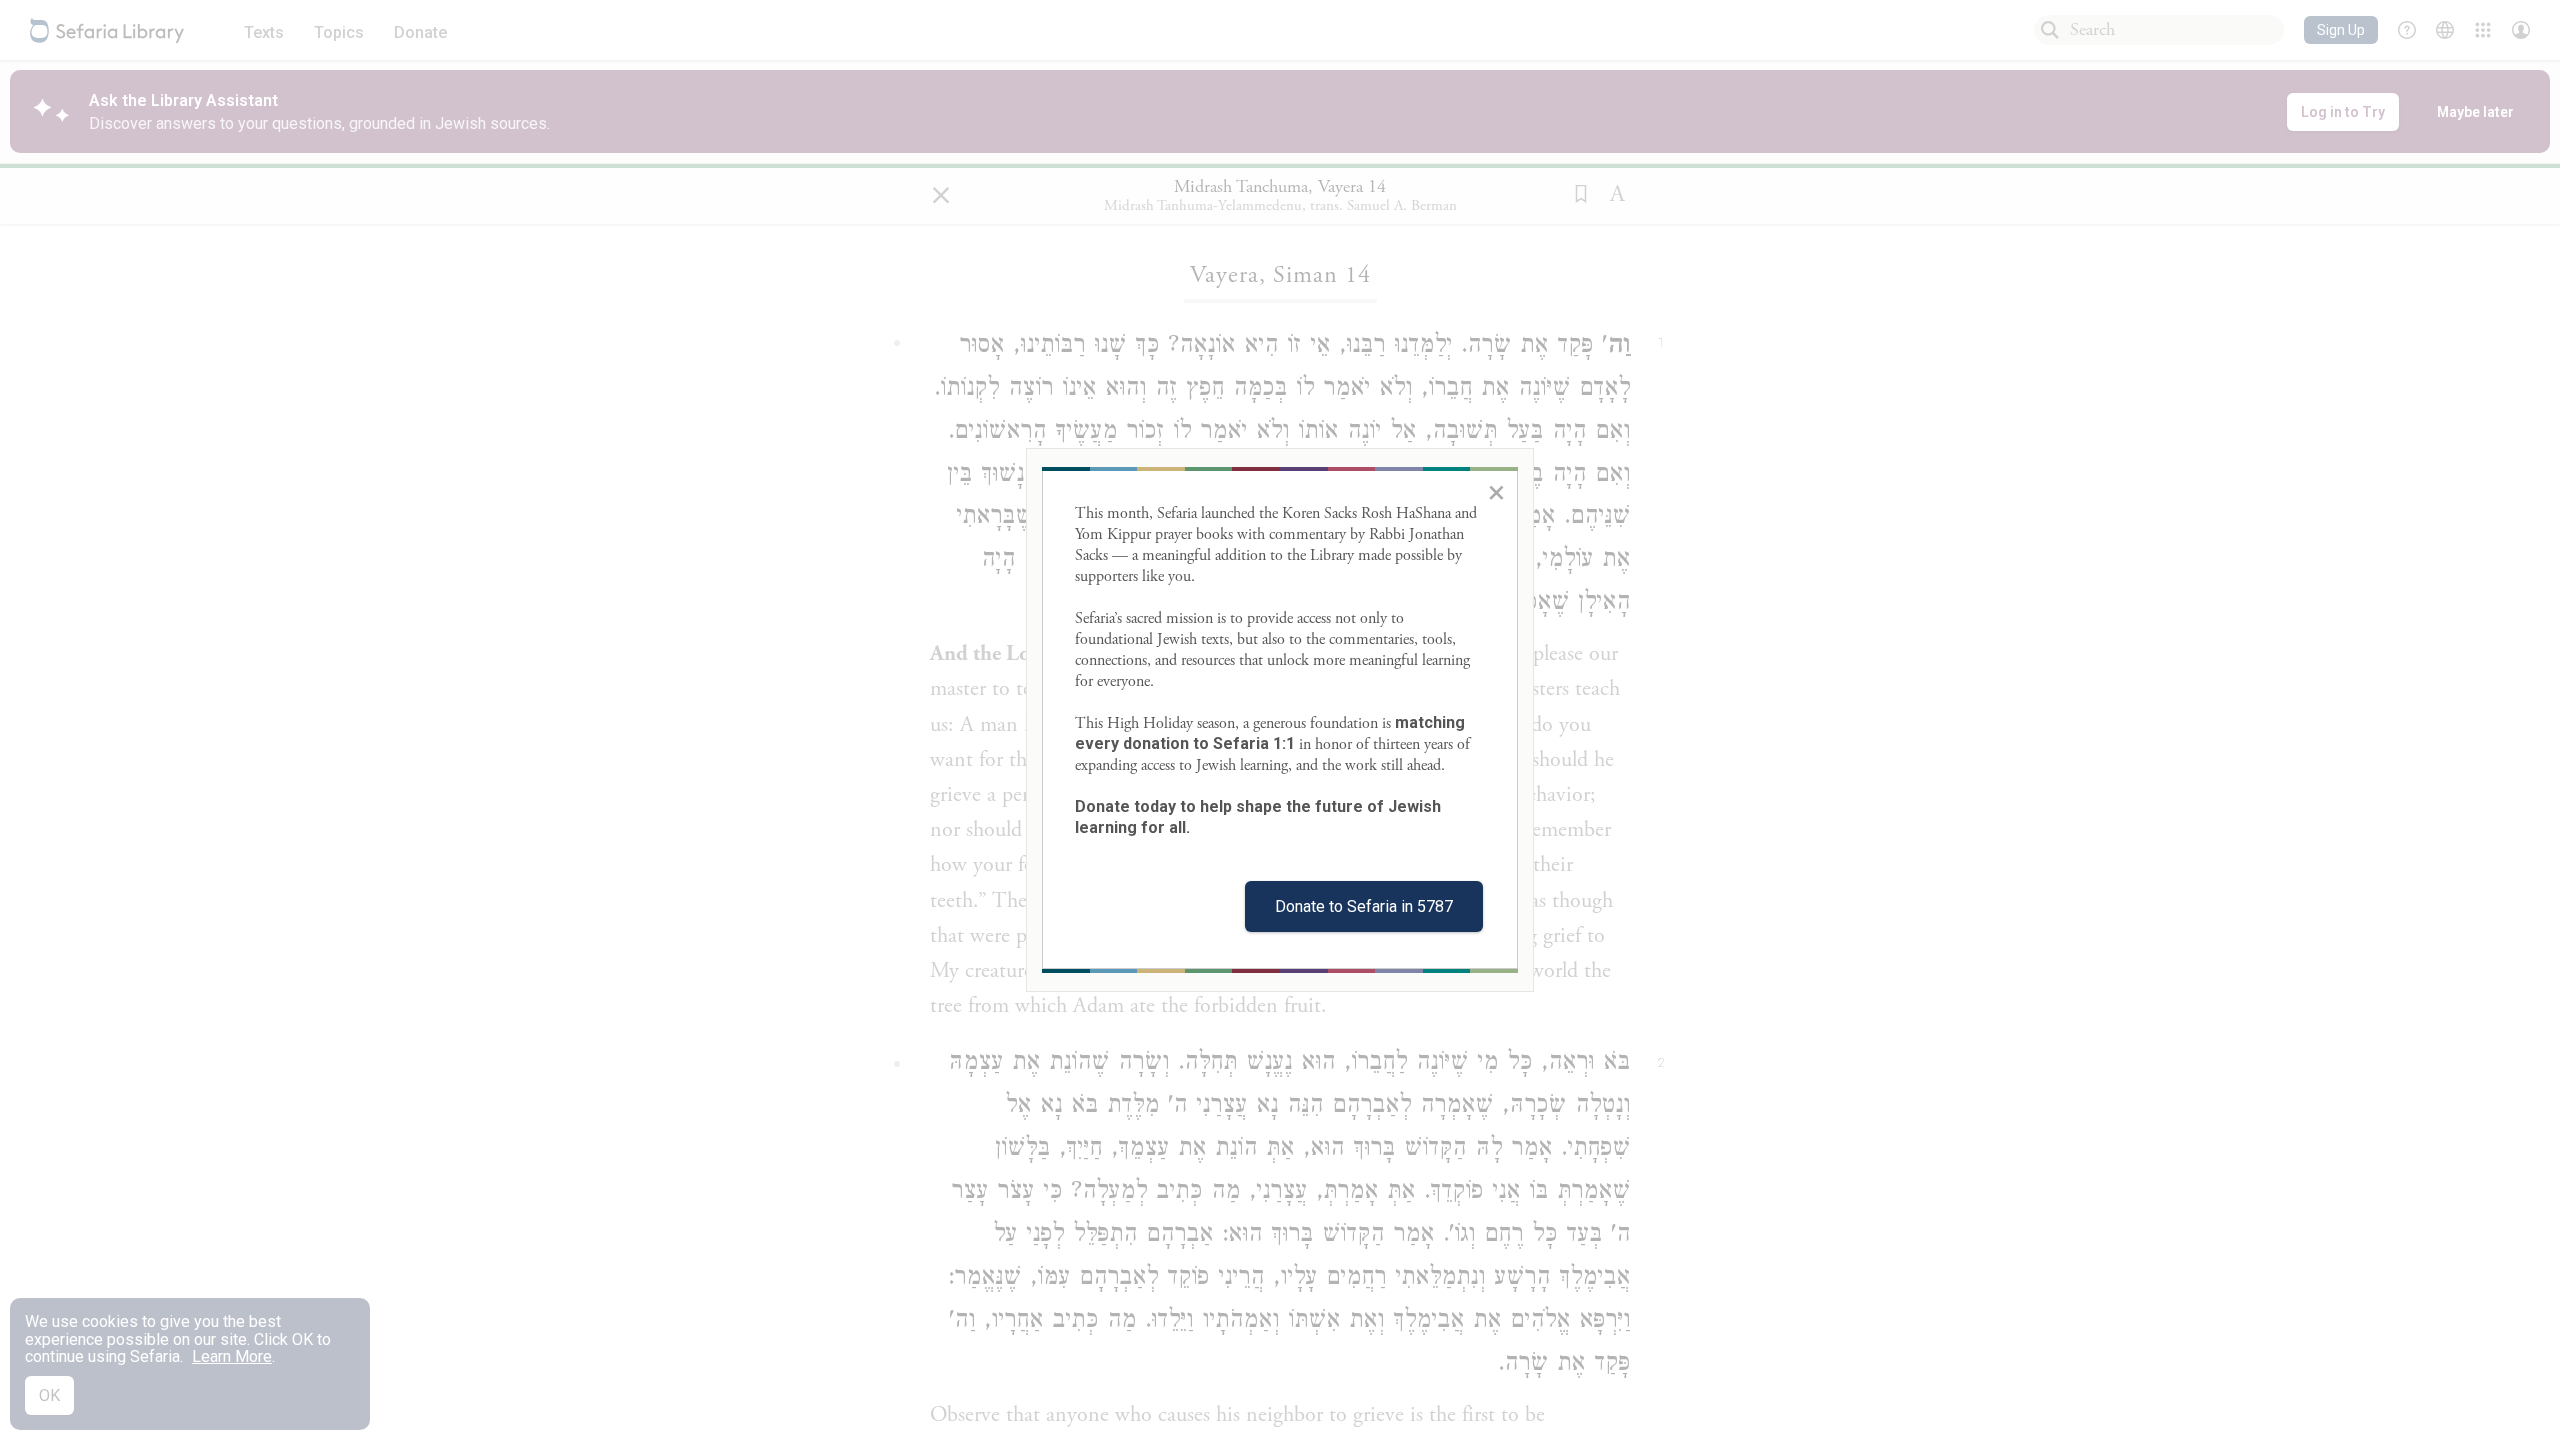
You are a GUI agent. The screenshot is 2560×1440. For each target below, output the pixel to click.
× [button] (1496, 492)
